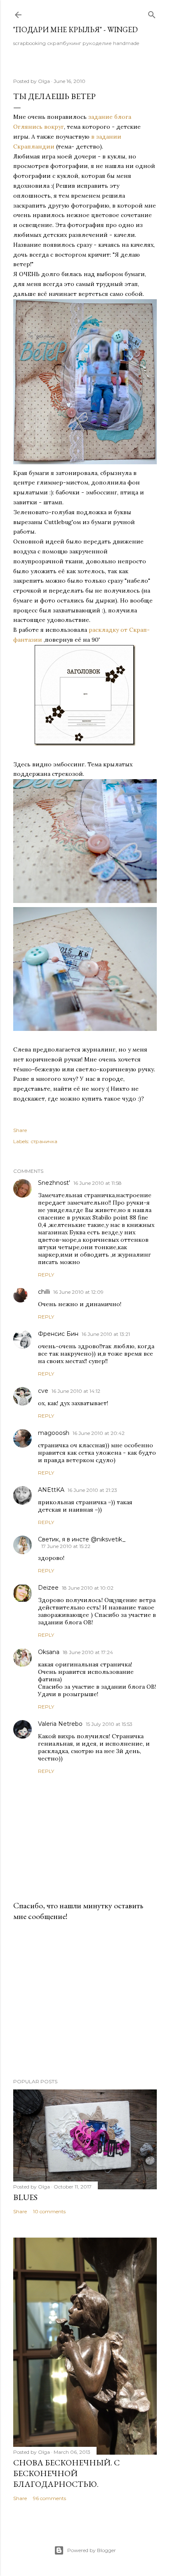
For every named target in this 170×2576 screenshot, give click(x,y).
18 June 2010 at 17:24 (88, 1652)
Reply (46, 1275)
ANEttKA (51, 1490)
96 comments (50, 2498)
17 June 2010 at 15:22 (66, 1546)
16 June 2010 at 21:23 (92, 1490)
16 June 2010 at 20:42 (99, 1433)
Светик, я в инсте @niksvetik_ (82, 1539)
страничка (44, 1141)
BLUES (25, 2197)
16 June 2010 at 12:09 (78, 1292)
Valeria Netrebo (60, 1724)
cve (43, 1391)
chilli (44, 1292)
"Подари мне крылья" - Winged (76, 30)
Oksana (49, 1652)
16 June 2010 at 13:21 (106, 1334)
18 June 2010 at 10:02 (88, 1588)
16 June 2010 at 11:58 (98, 1183)
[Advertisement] (85, 2000)
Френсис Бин (58, 1334)
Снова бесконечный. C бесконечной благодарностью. (66, 2473)
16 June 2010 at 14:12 (76, 1391)
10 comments (49, 2211)
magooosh (54, 1433)
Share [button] (20, 1130)
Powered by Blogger (92, 2550)
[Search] (152, 13)
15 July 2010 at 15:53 (109, 1724)
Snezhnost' (54, 1183)
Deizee (48, 1588)
